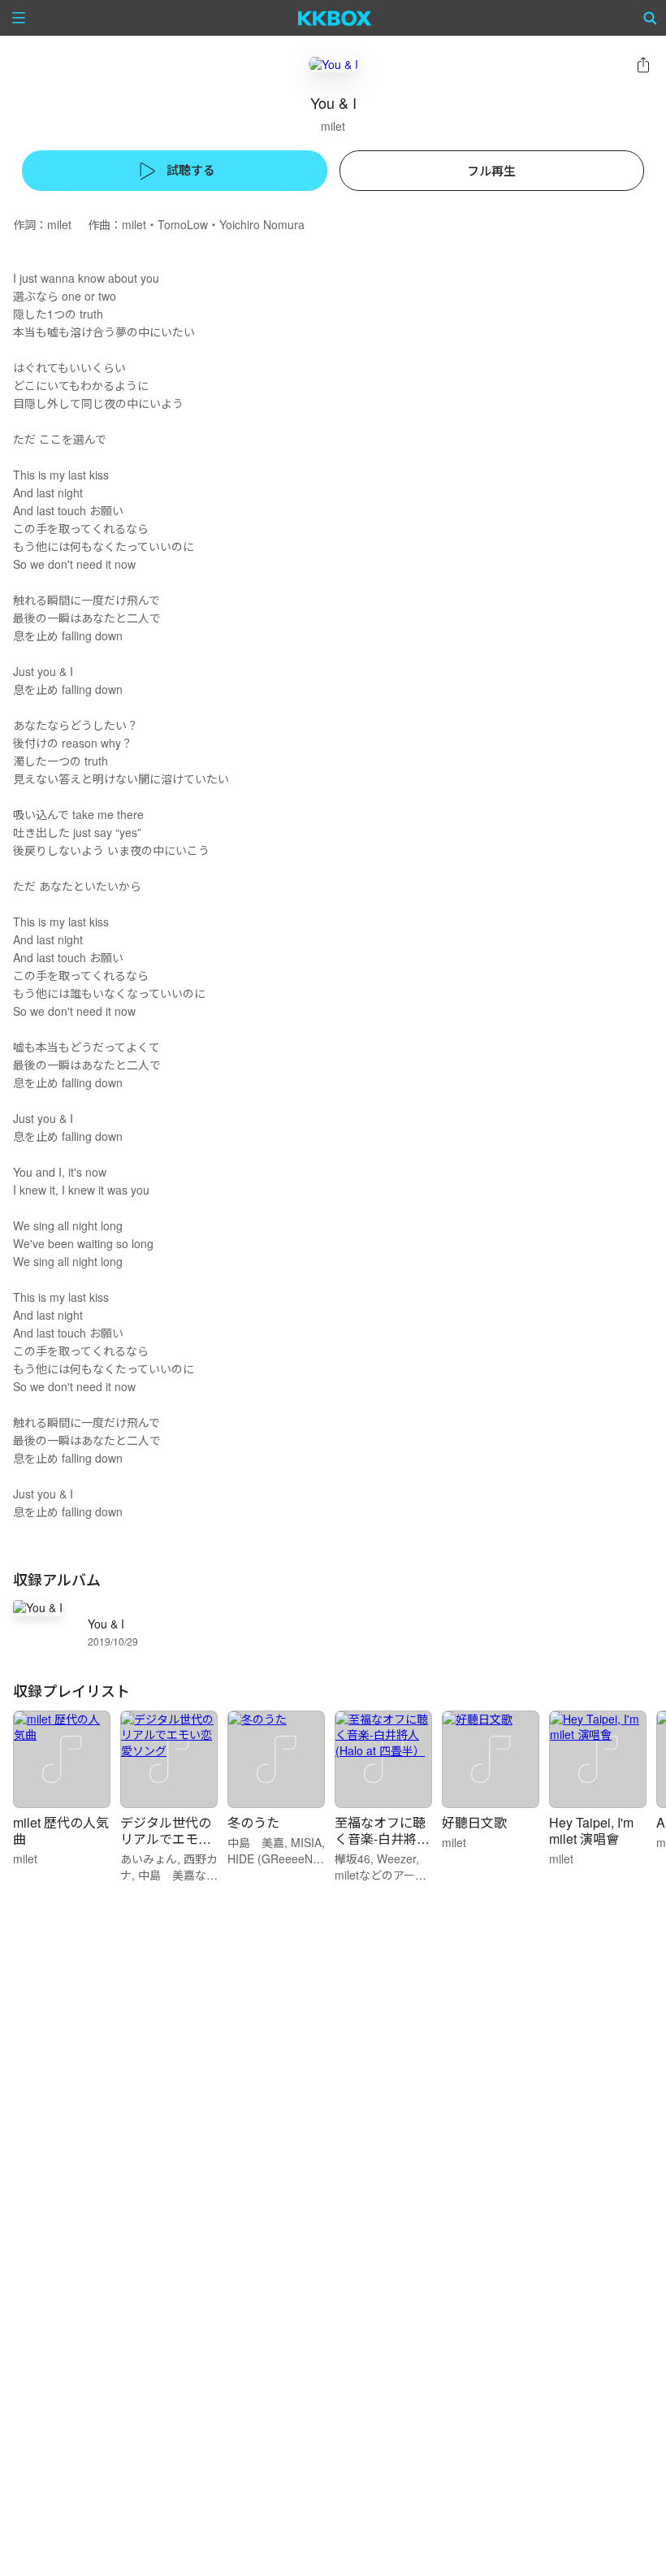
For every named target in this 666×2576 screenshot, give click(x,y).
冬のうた (253, 1822)
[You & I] (333, 64)
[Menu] (19, 18)
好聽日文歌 (474, 1822)
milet (333, 126)
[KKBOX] (335, 18)
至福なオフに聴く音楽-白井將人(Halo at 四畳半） (385, 1839)
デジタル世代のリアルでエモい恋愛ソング (166, 1839)
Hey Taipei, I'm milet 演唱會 (591, 1830)
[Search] (651, 18)
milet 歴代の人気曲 (61, 1830)
